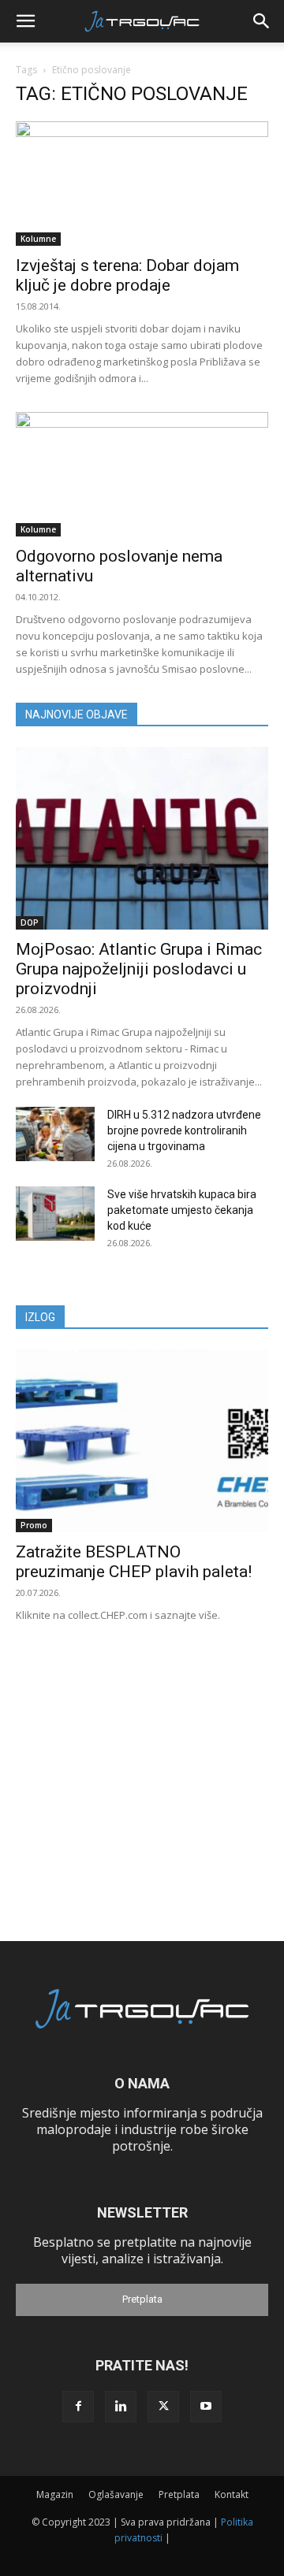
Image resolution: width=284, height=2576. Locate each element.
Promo (34, 1525)
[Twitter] (163, 2407)
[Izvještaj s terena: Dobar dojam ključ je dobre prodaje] (142, 184)
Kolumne (38, 239)
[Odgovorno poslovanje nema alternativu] (142, 474)
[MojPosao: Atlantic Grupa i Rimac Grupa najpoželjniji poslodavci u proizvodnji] (142, 838)
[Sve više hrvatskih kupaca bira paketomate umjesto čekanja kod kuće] (55, 1214)
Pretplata (142, 2299)
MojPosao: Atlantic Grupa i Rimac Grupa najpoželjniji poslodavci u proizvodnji (139, 969)
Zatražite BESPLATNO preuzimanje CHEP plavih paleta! (134, 1562)
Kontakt (232, 2494)
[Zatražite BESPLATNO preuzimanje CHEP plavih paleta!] (142, 1441)
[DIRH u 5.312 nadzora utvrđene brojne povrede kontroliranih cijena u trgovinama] (55, 1134)
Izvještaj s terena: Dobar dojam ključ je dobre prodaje (127, 275)
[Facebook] (78, 2407)
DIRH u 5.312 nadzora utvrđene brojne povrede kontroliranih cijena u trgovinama (184, 1130)
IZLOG (40, 1317)
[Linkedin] (121, 2407)
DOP (30, 922)
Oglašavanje (116, 2494)
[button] (25, 21)
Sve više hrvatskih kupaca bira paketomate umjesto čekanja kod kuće (182, 1210)
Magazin (55, 2494)
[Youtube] (206, 2407)
